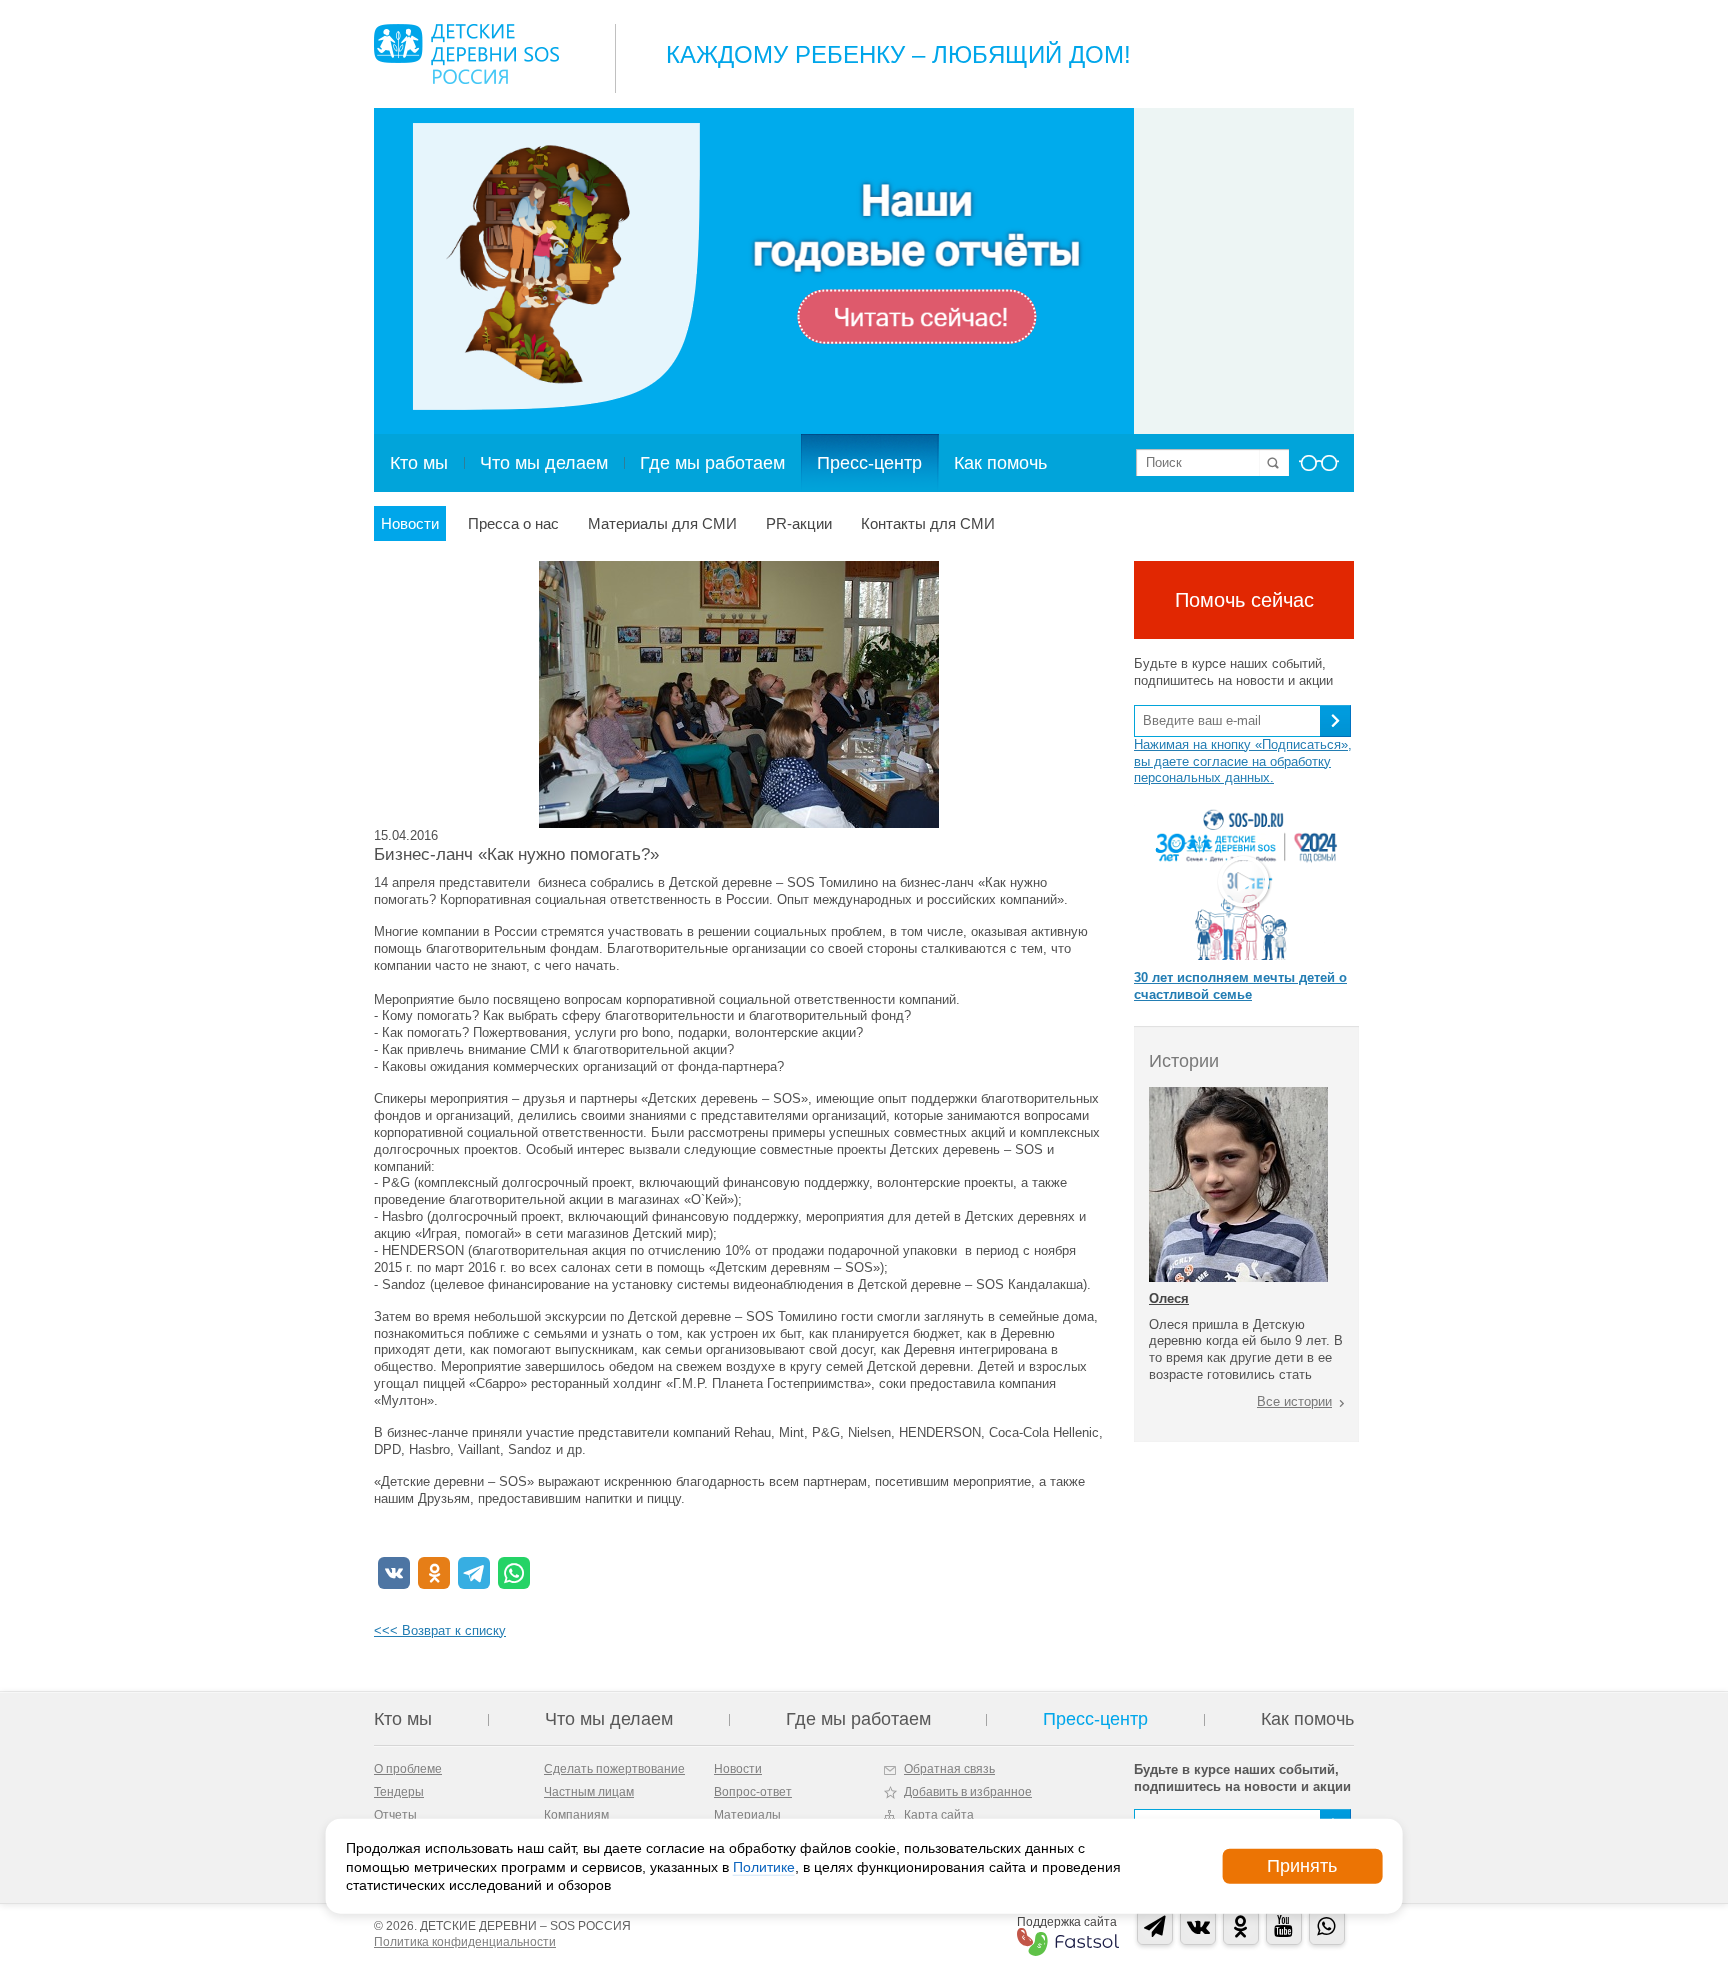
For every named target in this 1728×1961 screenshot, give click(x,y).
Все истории (1294, 1401)
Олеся (1169, 1298)
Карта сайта (939, 1815)
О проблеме (408, 1769)
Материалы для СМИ (662, 523)
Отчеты (395, 1815)
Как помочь (1000, 463)
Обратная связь (949, 1769)
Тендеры (399, 1792)
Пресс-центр (869, 463)
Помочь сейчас (1244, 600)
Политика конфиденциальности (465, 1942)
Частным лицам (589, 1792)
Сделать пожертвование (614, 1769)
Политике (764, 1866)
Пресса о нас (513, 523)
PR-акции (799, 523)
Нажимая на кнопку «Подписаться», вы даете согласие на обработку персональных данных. (1243, 761)
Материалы (747, 1815)
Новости (410, 523)
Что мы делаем (544, 463)
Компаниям (576, 1815)
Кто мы (419, 463)
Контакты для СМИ (928, 523)
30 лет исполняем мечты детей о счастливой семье (1240, 986)
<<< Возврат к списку (440, 1630)
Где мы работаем (712, 463)
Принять (1302, 1866)
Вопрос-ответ (753, 1792)
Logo (466, 54)
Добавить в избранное (968, 1792)
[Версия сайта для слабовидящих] (1319, 469)
